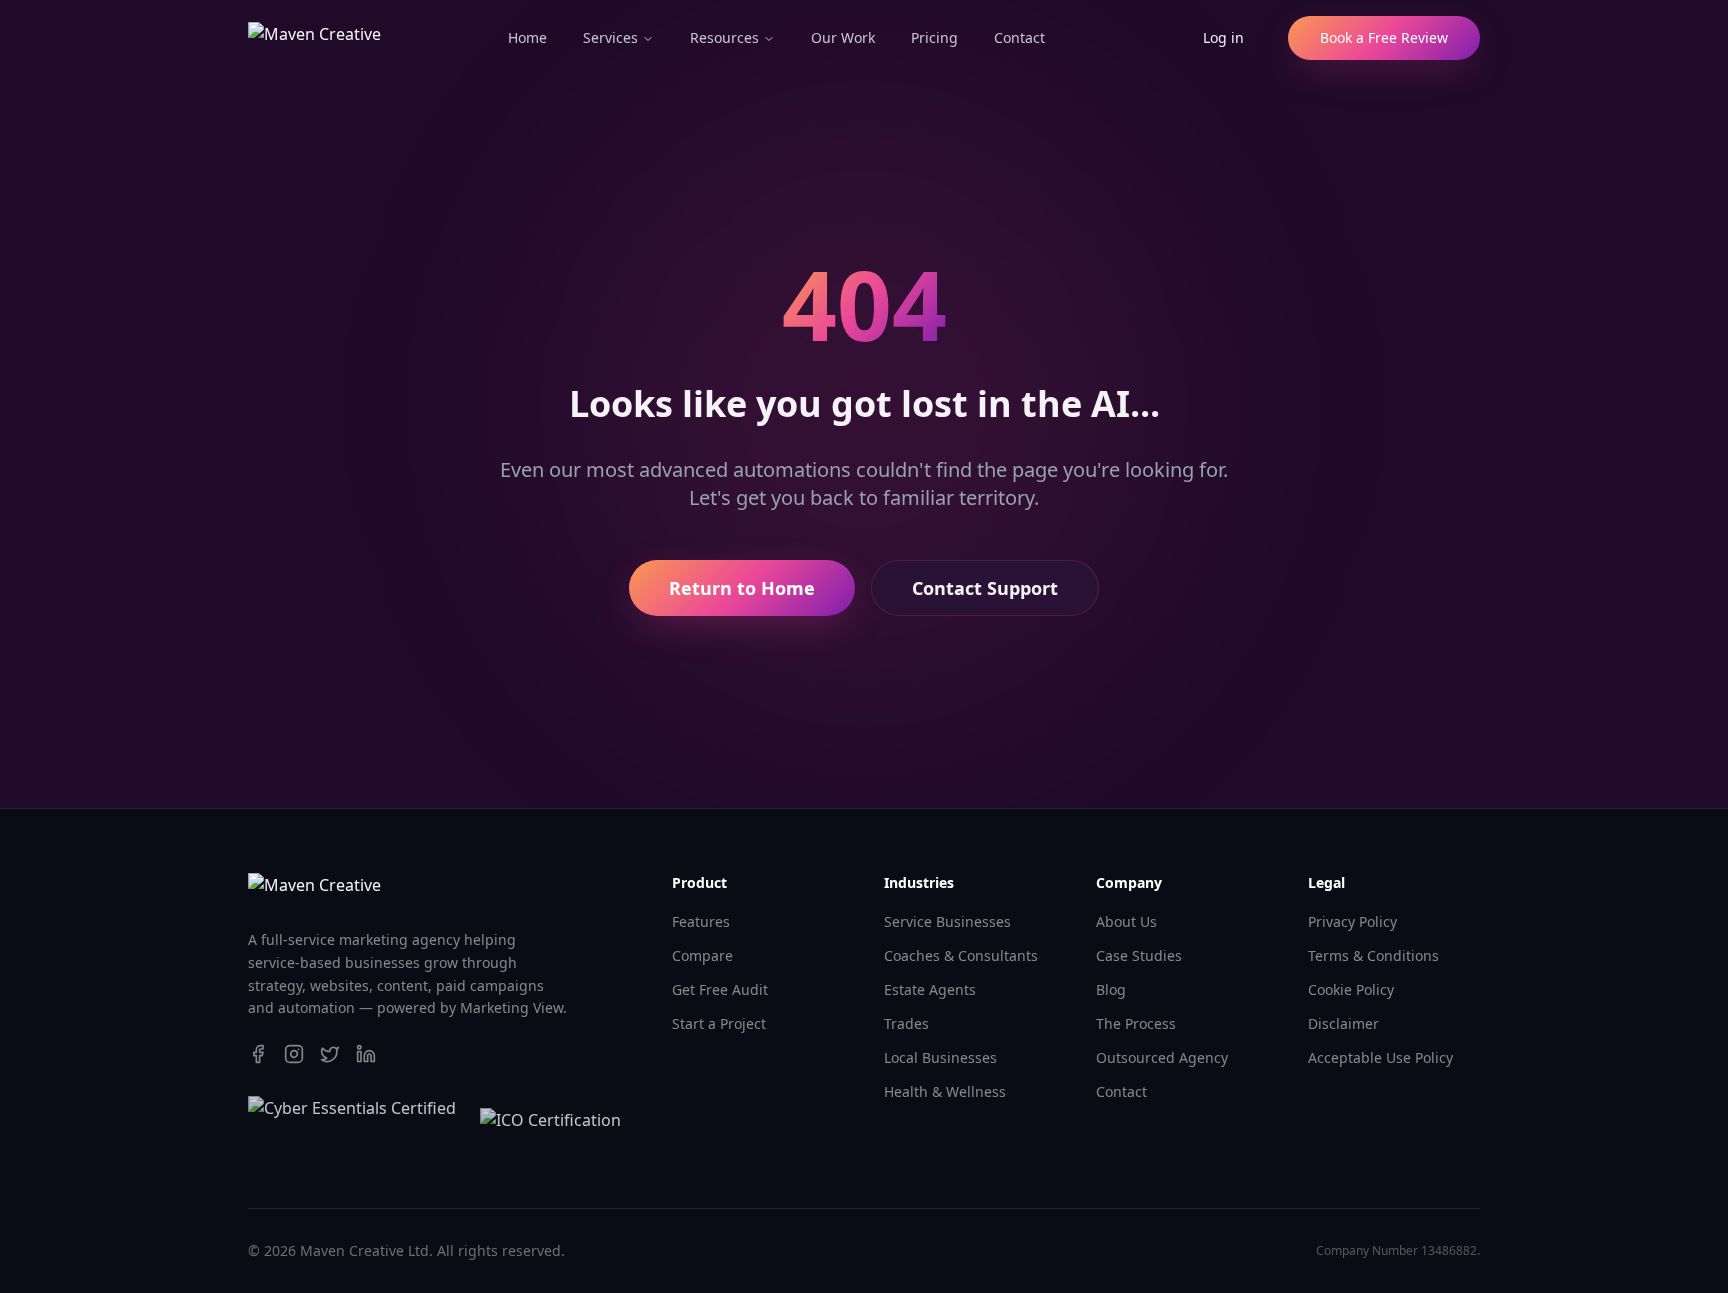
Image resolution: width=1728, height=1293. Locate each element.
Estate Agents (930, 989)
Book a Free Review (1384, 37)
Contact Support (985, 588)
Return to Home (742, 588)
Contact (1019, 37)
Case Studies (1139, 955)
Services (610, 37)
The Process (1136, 1023)
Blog (1111, 989)
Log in (1223, 37)
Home (527, 37)
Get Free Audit (720, 989)
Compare (702, 955)
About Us (1126, 921)
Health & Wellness (945, 1091)
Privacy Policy (1352, 921)
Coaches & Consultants (961, 955)
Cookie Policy (1351, 989)
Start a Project (719, 1023)
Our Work (843, 37)
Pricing (934, 37)
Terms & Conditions (1373, 955)
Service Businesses (947, 921)
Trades (906, 1023)
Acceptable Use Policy (1380, 1057)
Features (701, 921)
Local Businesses (940, 1057)
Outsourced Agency (1162, 1057)
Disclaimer (1343, 1023)
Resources (724, 37)
